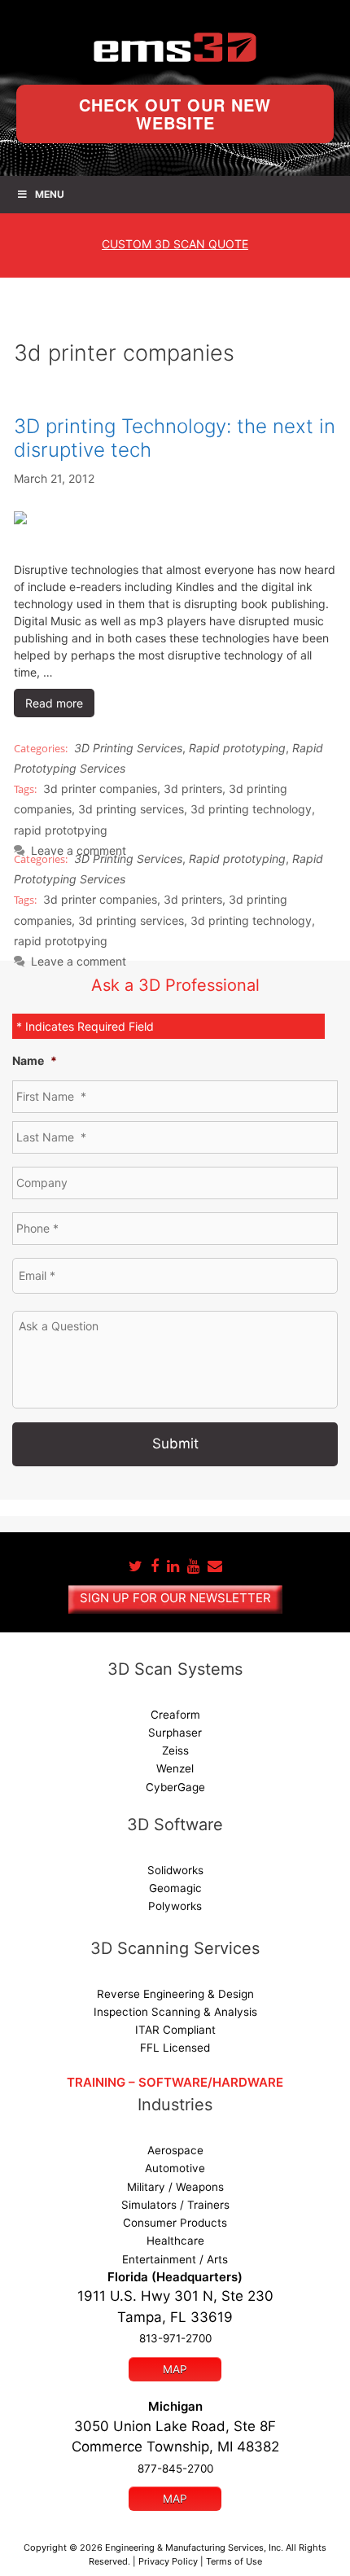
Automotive (175, 2168)
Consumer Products (175, 2223)
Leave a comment (79, 961)
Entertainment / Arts (175, 2259)
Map (175, 2369)
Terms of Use (234, 2561)
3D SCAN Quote (175, 244)
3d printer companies (100, 789)
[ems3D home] (175, 47)
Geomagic (175, 1888)
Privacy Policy (168, 2561)
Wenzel (175, 1768)
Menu (50, 194)
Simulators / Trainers (175, 2205)
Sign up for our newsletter (175, 1598)
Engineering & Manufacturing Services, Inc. (194, 2548)
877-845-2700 (175, 2469)
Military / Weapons (175, 2187)
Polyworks (175, 1906)
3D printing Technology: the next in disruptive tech (175, 438)
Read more (54, 703)
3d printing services (131, 809)
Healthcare (175, 2241)
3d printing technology (251, 809)
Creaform (175, 1715)
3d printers (193, 789)
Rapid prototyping (237, 748)
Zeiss (175, 1750)
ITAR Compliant (175, 2030)
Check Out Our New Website (175, 114)
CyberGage (175, 1787)
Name (35, 1060)
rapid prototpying (61, 830)
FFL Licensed (175, 2048)
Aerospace (175, 2150)
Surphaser (175, 1733)
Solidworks (175, 1870)
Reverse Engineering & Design (175, 1994)
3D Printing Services (128, 748)
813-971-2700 (175, 2338)
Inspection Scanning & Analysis (175, 2012)
